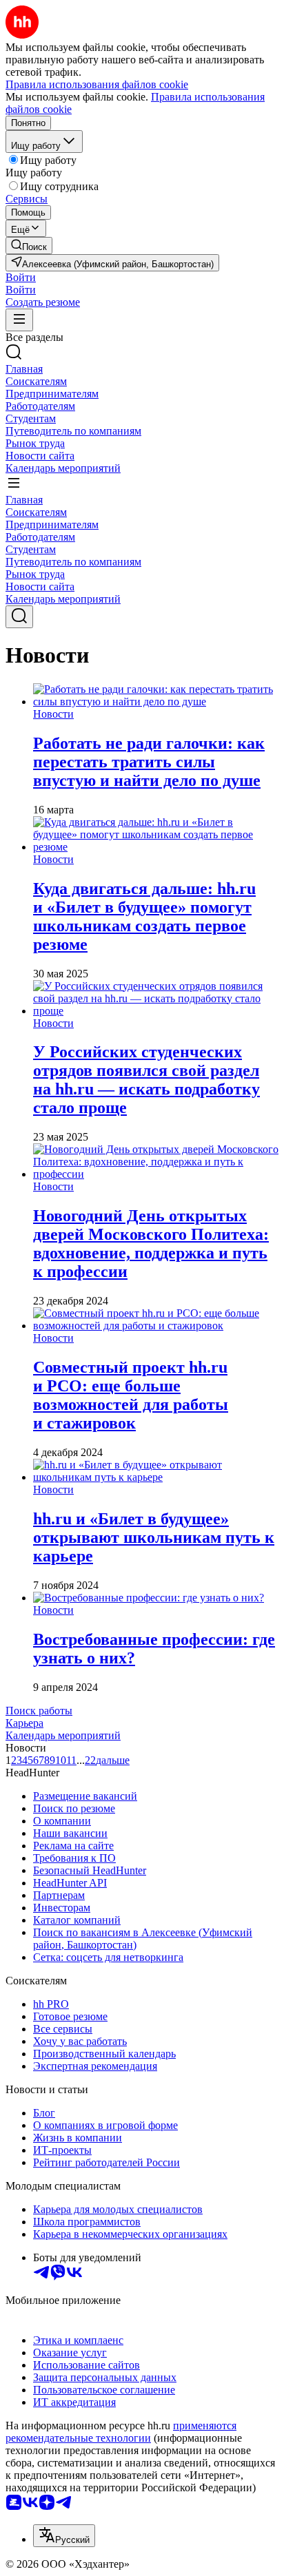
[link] (29, 246)
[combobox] (64, 2536)
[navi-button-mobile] (19, 320)
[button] (21, 277)
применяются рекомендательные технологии (121, 2432)
